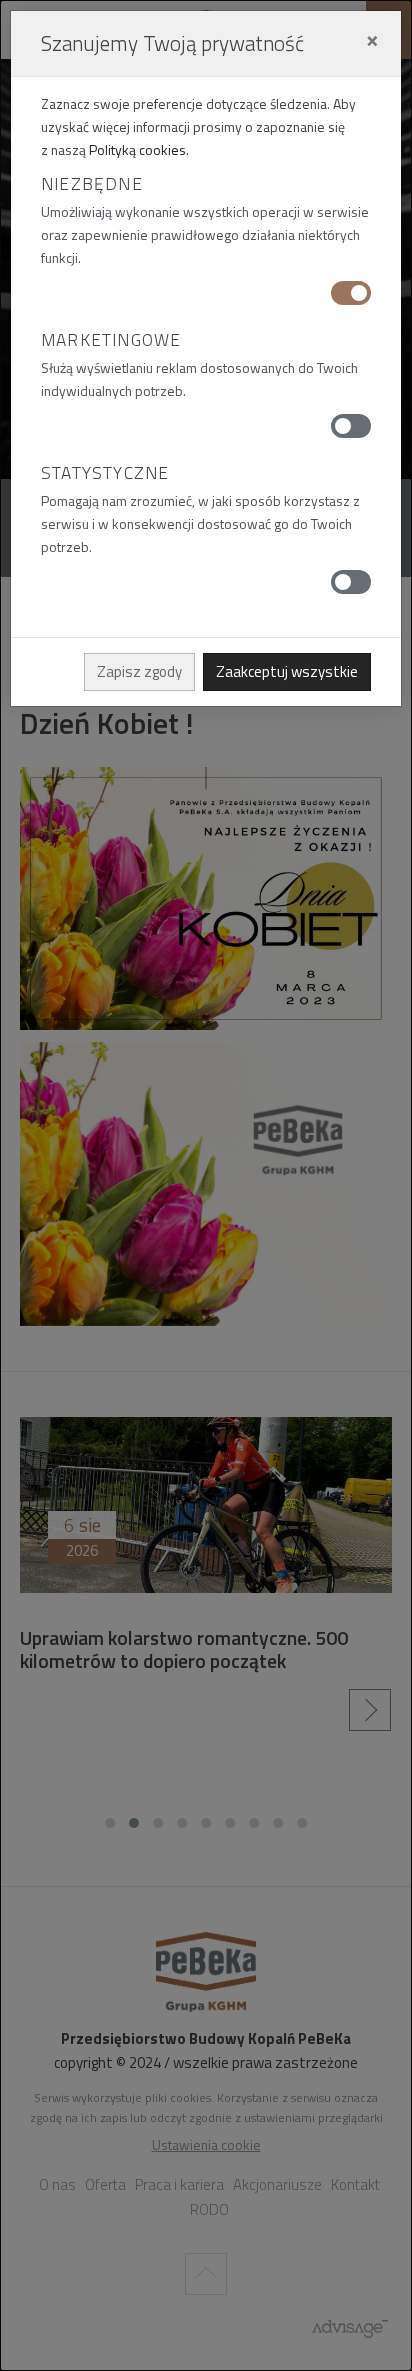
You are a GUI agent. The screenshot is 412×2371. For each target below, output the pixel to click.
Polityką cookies (137, 149)
